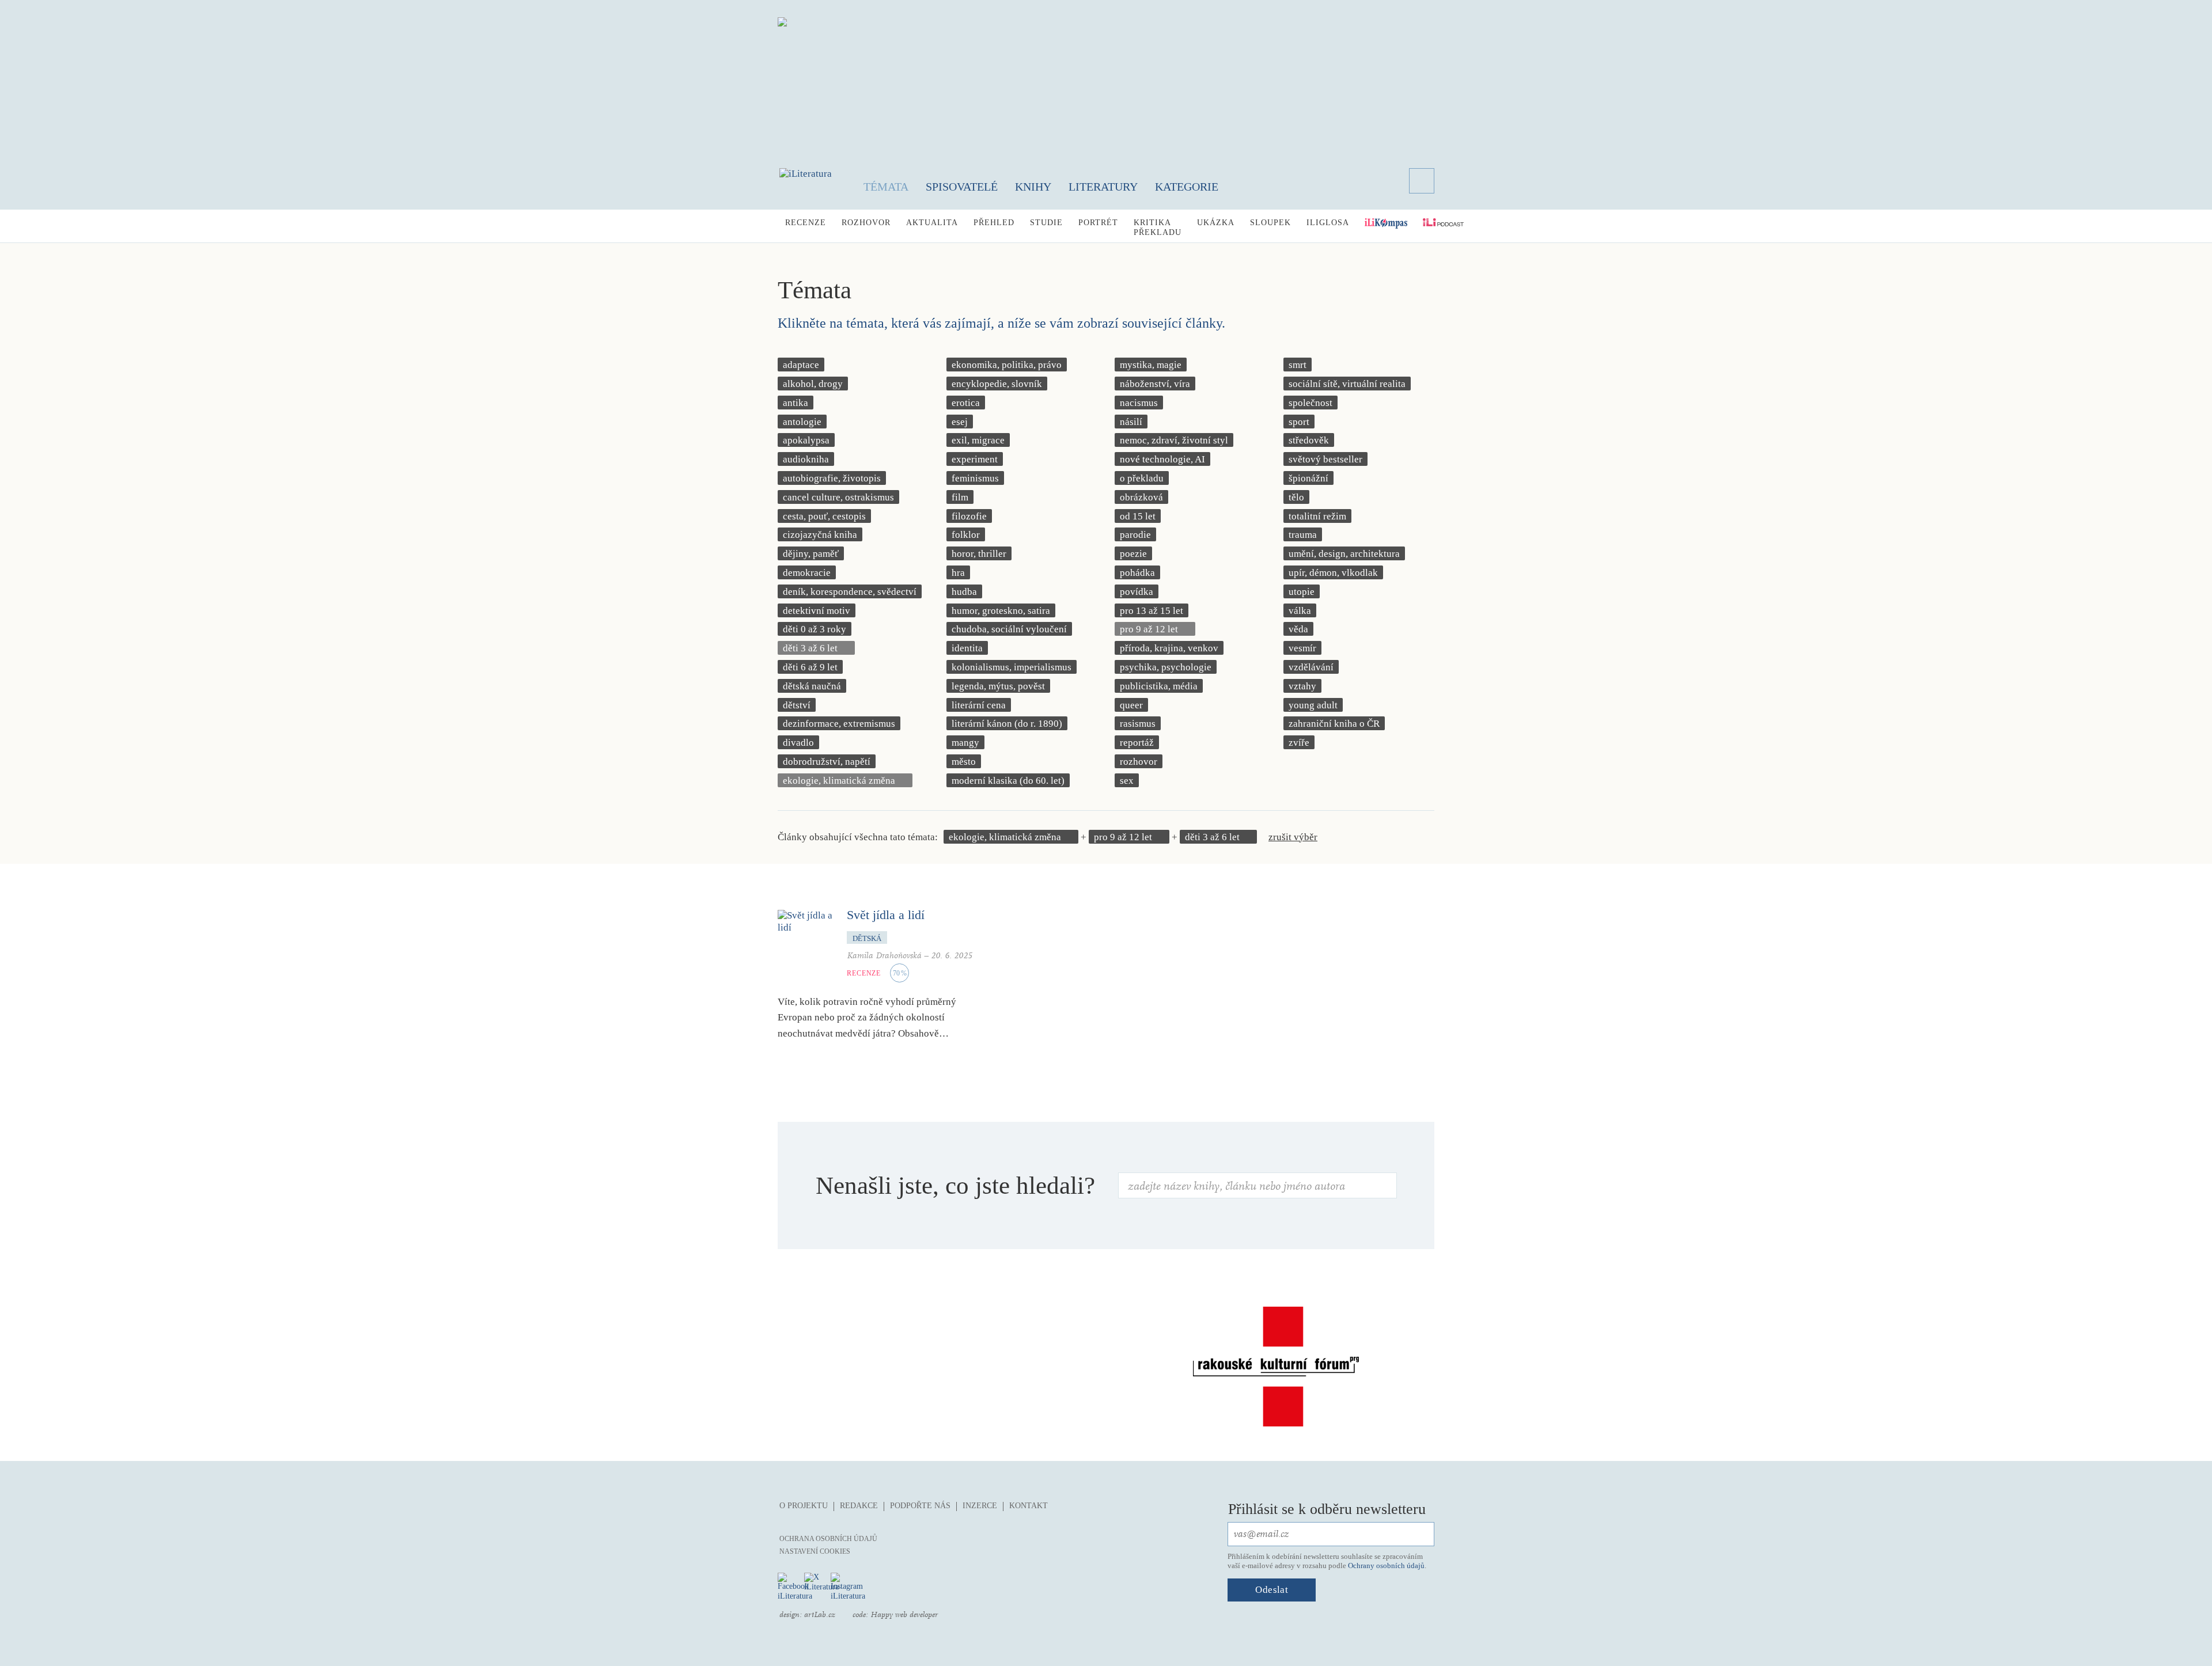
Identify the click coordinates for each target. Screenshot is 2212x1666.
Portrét (1098, 223)
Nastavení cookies (815, 1551)
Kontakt (1029, 1506)
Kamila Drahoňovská (884, 956)
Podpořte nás (920, 1506)
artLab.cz (820, 1615)
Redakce (859, 1506)
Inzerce (980, 1506)
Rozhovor (866, 223)
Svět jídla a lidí (886, 915)
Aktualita (932, 223)
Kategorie (1187, 187)
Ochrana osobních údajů (828, 1539)
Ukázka (1216, 223)
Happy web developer (904, 1615)
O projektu (804, 1506)
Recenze (806, 223)
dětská (867, 938)
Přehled (994, 223)
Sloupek (1270, 223)
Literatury (1103, 187)
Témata (886, 187)
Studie (1046, 223)
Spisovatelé (962, 187)
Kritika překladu (1158, 227)
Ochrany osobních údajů (1386, 1566)
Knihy (1033, 187)
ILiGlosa (1328, 223)
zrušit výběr (1293, 837)
